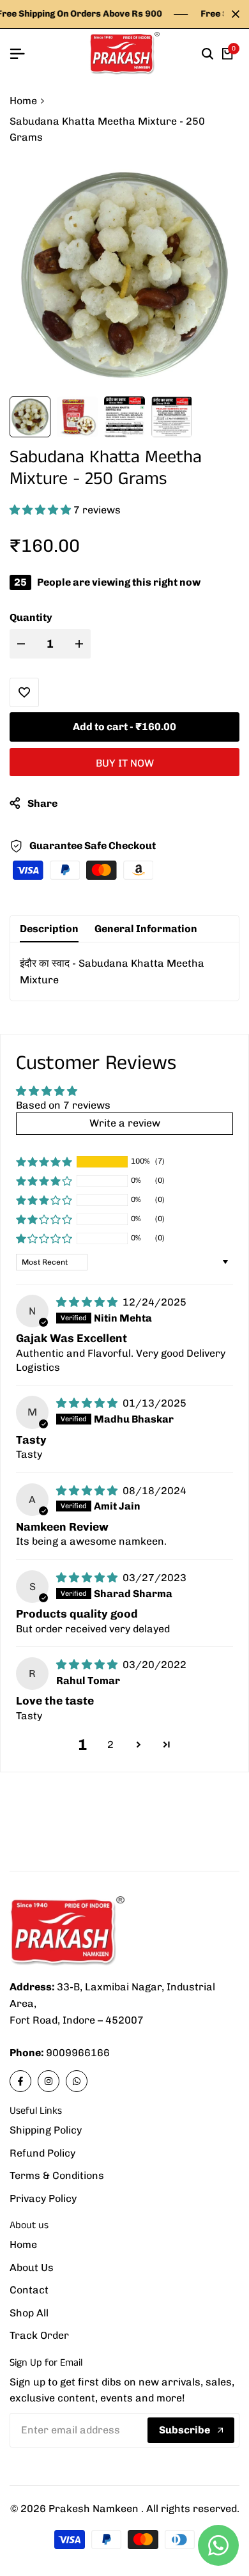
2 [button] (110, 1745)
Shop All (29, 2313)
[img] (88, 1302)
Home (23, 101)
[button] (41, 510)
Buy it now (125, 763)
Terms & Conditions (57, 2175)
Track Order (39, 2335)
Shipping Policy (46, 2130)
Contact (29, 2290)
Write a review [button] (125, 1123)
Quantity (31, 617)
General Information (146, 929)
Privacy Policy (43, 2198)
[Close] (233, 14)
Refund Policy (42, 2153)
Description (49, 929)
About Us (32, 2268)
